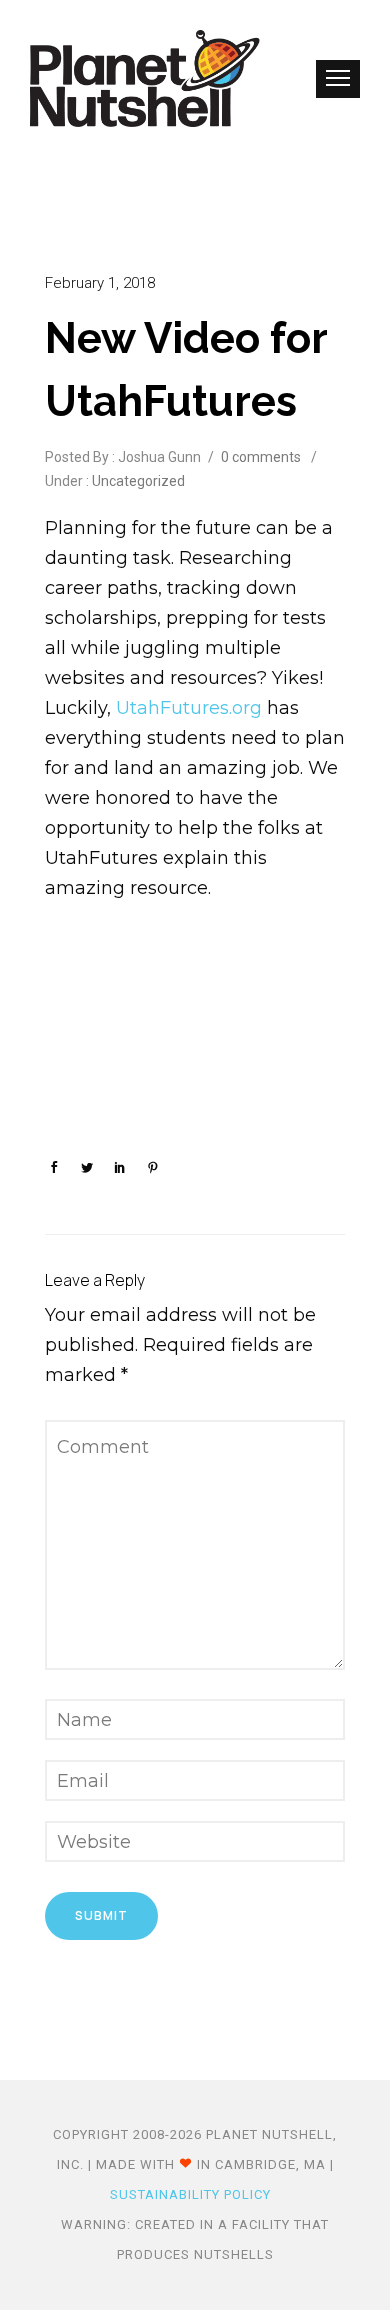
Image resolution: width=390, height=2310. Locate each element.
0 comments (261, 457)
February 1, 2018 (100, 283)
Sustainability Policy (190, 2194)
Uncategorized (137, 481)
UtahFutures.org (189, 708)
